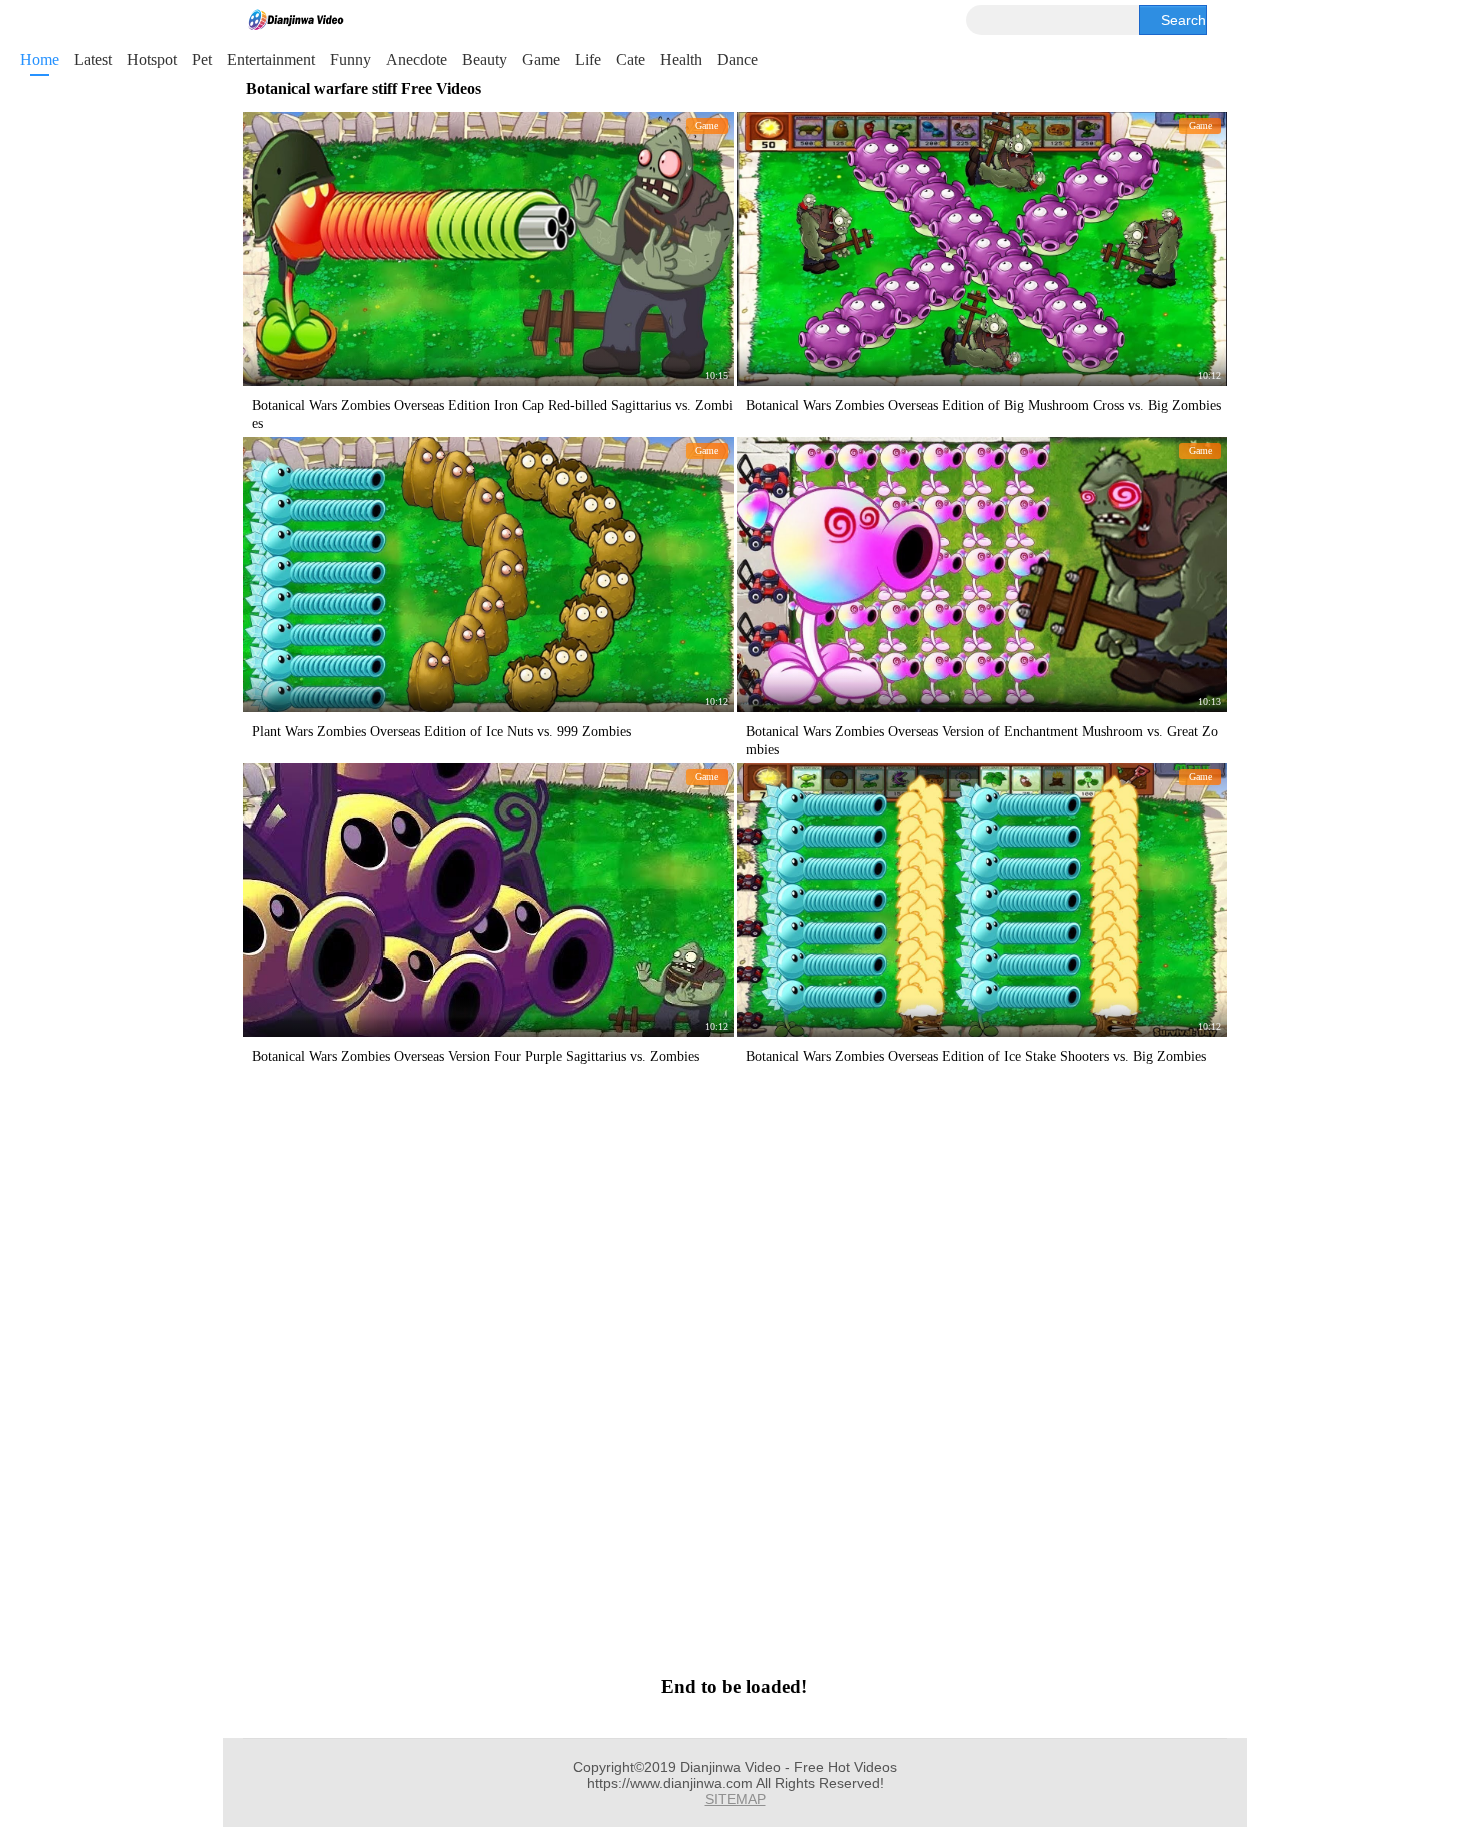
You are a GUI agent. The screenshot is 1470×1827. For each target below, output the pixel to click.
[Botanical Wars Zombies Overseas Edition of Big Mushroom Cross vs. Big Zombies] (982, 249)
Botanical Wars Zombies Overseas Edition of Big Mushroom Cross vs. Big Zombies (983, 405)
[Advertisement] (733, 1368)
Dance (737, 59)
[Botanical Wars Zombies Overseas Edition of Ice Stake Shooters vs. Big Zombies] (982, 900)
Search (1183, 20)
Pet (202, 59)
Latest (93, 59)
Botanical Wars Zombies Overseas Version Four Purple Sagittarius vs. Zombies (475, 1056)
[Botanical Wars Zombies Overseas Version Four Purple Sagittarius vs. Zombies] (488, 900)
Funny (350, 59)
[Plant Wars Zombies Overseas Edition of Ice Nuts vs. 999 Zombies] (488, 574)
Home (39, 59)
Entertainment (271, 59)
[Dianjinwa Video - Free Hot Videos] (296, 20)
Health (681, 59)
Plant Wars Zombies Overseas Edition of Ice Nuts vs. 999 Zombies (441, 731)
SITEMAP (735, 1799)
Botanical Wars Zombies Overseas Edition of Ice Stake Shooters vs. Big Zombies (976, 1056)
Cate (630, 59)
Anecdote (416, 59)
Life (588, 59)
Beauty (484, 59)
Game (541, 59)
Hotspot (152, 59)
